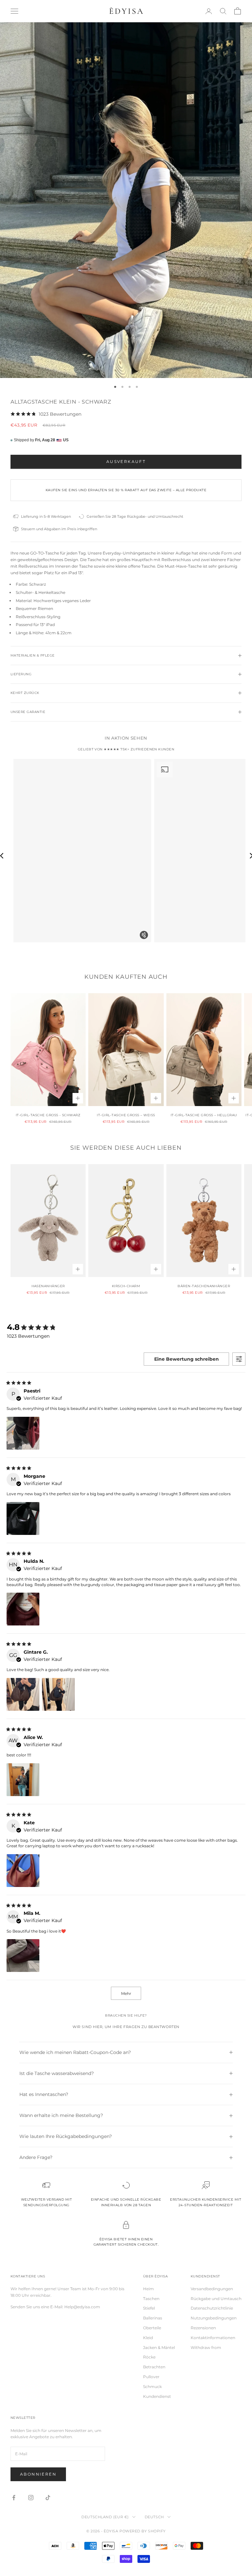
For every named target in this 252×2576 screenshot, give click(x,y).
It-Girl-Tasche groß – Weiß (126, 1115)
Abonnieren (38, 2474)
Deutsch (154, 2517)
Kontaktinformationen (213, 2338)
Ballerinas (153, 2318)
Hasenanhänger (48, 1286)
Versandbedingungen (212, 2289)
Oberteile (152, 2328)
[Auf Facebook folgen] (14, 2498)
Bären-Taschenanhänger (204, 1286)
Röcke (149, 2357)
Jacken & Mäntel (159, 2347)
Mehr (126, 1993)
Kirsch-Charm (126, 1286)
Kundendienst (157, 2396)
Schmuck (152, 2387)
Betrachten (154, 2367)
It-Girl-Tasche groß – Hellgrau (204, 1115)
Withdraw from (206, 2347)
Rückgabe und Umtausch (216, 2299)
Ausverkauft (126, 461)
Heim (148, 2289)
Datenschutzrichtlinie (212, 2308)
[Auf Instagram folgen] (31, 2498)
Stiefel (149, 2308)
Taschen (151, 2299)
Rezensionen (203, 2328)
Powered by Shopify (143, 2531)
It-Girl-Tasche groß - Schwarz (48, 1115)
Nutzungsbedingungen (214, 2318)
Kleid (148, 2338)
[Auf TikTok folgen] (48, 2498)
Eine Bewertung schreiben (187, 1359)
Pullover (151, 2377)
